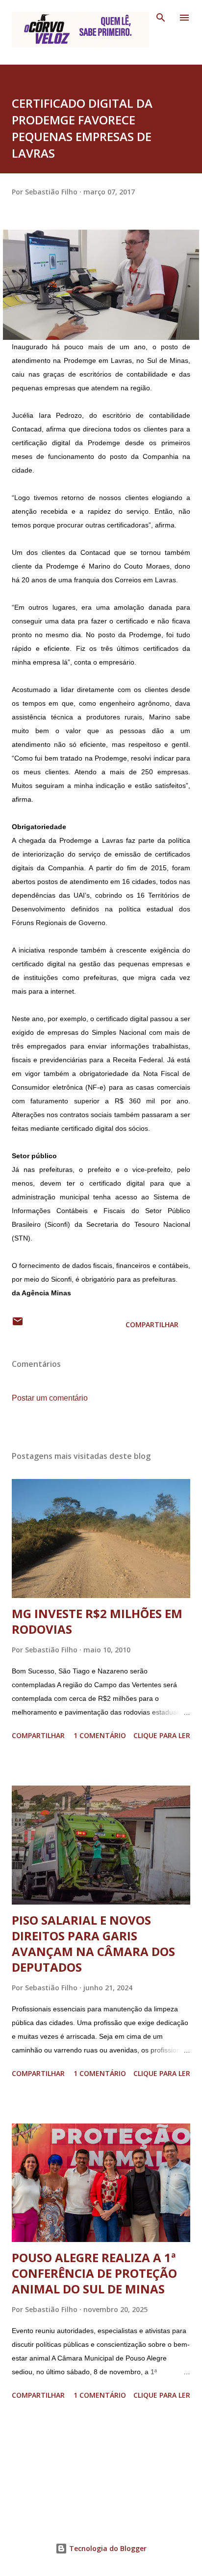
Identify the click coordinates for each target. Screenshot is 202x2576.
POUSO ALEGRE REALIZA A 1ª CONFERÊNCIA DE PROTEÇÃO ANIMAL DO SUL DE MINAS (94, 2273)
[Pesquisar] (161, 18)
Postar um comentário (50, 1398)
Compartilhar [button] (152, 1324)
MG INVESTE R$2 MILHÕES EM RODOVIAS (97, 1621)
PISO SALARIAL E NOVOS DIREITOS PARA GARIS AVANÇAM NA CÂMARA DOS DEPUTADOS (93, 1944)
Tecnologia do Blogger (107, 2548)
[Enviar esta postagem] (18, 1324)
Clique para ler (162, 1735)
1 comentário (100, 1735)
